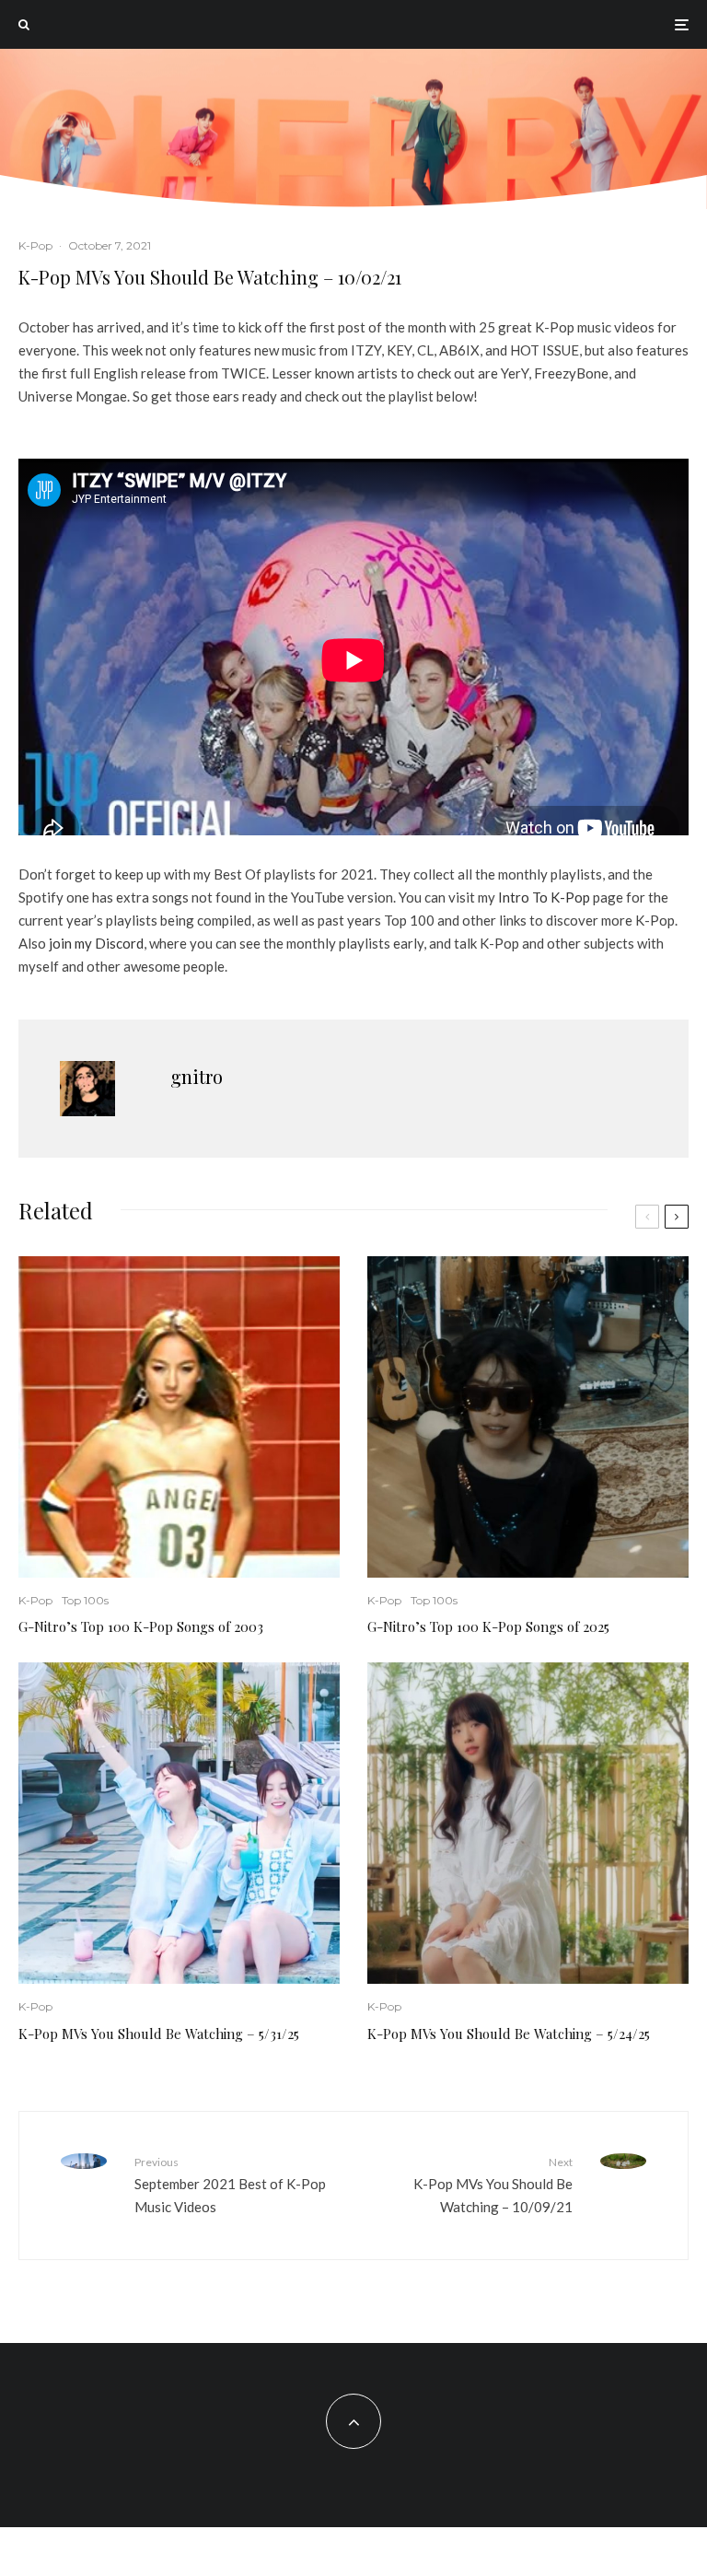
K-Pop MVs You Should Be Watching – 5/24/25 (509, 2034)
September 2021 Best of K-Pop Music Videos (230, 2185)
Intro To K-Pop (544, 897)
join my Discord (96, 943)
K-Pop (35, 245)
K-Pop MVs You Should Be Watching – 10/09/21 (493, 2185)
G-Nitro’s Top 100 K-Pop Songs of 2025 (488, 1626)
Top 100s (85, 1600)
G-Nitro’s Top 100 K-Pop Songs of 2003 (141, 1626)
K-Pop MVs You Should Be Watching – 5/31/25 (159, 2034)
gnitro (197, 1076)
